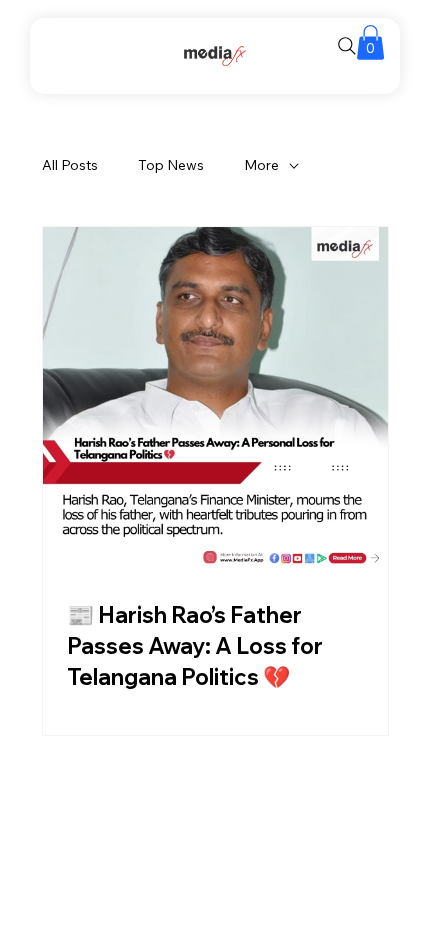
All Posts (70, 165)
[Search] (347, 46)
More (261, 165)
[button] (370, 42)
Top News (171, 165)
